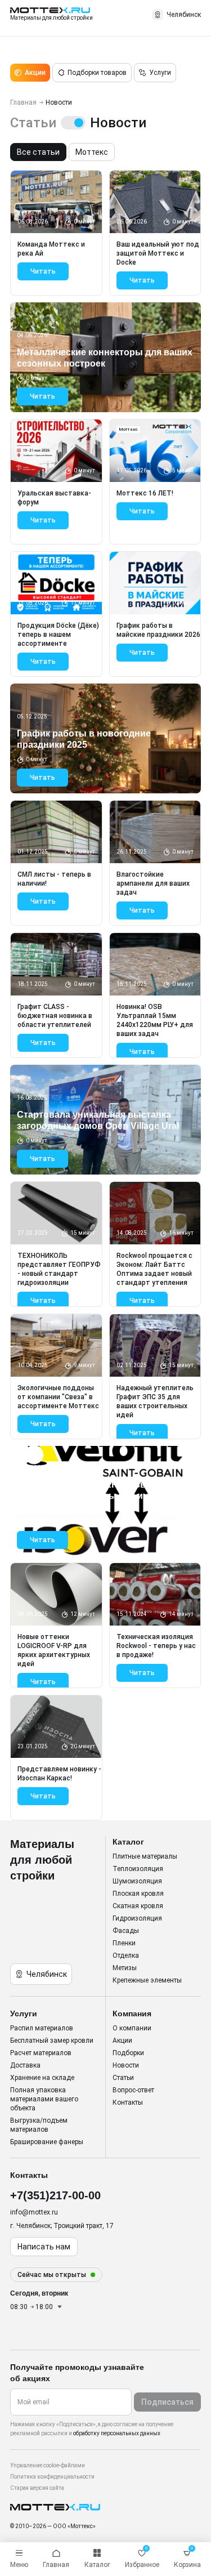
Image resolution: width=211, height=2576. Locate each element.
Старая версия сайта (37, 2488)
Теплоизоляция (138, 1869)
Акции (35, 73)
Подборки (128, 2053)
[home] (105, 2507)
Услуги (160, 73)
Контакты (128, 2102)
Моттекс (92, 152)
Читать (43, 271)
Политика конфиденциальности (52, 2477)
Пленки (124, 1943)
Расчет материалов (41, 2053)
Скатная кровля (138, 1906)
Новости (126, 2065)
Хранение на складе (42, 2078)
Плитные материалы (145, 1856)
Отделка (126, 1956)
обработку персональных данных (117, 2433)
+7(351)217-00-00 (55, 2195)
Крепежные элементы (147, 1980)
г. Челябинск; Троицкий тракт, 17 (62, 2226)
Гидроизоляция (137, 1918)
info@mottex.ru (34, 2212)
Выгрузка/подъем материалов (39, 2125)
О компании (132, 2028)
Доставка (25, 2065)
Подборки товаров (97, 73)
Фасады (126, 1931)
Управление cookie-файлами (48, 2465)
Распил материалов (42, 2028)
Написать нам (44, 2247)
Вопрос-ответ (133, 2090)
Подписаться (167, 2402)
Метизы (125, 1968)
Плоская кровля (138, 1894)
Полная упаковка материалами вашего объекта (44, 2099)
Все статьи (38, 152)
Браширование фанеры (47, 2142)
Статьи (123, 2078)
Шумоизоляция (137, 1881)
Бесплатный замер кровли (52, 2041)
